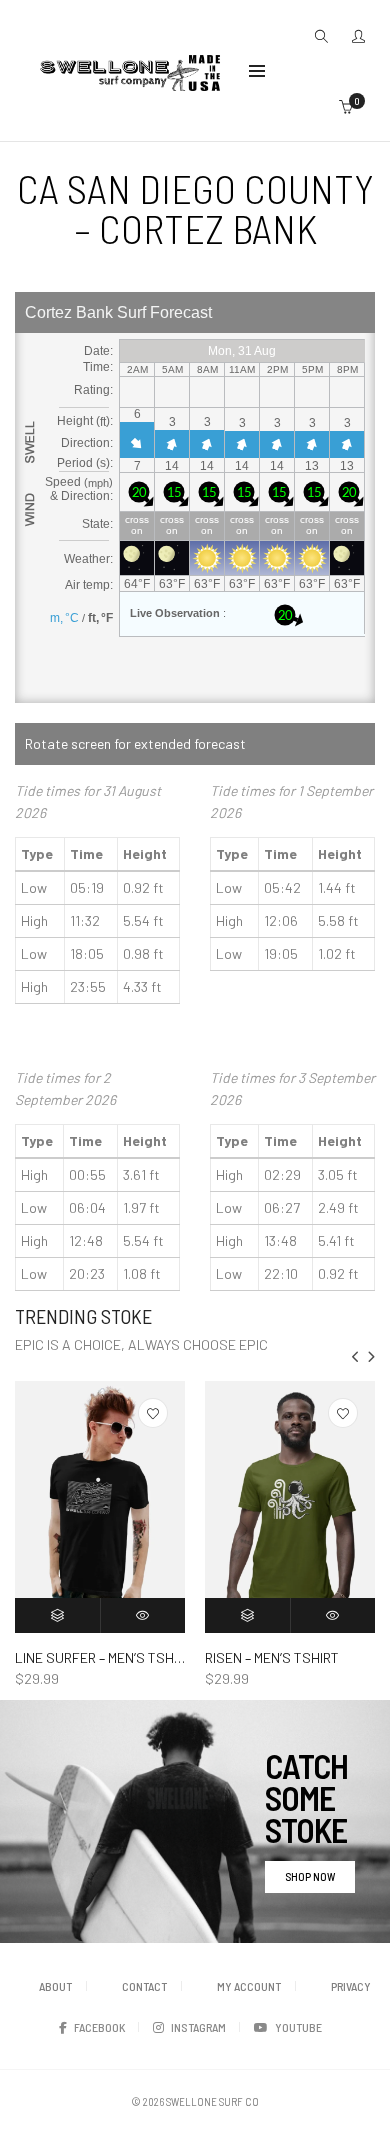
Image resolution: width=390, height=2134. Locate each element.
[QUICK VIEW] (143, 1615)
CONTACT (144, 1986)
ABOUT (55, 1986)
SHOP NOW (310, 1876)
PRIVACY (351, 1986)
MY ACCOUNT (249, 1986)
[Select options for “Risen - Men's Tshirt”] (248, 1615)
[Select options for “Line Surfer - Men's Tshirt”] (58, 1615)
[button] (371, 1356)
